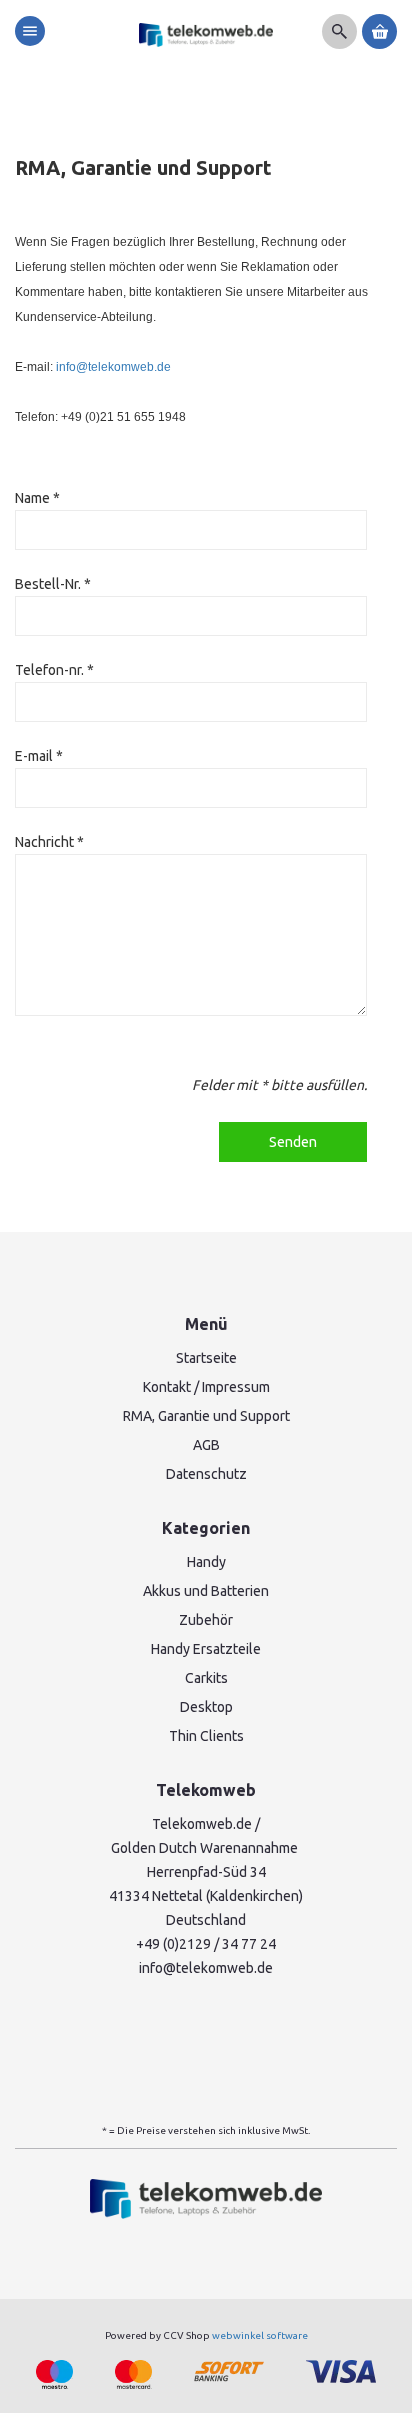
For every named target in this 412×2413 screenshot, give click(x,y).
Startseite (206, 1358)
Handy (206, 1562)
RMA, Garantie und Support (206, 1416)
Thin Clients (206, 1736)
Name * (37, 498)
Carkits (206, 1678)
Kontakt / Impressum (206, 1387)
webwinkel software (260, 2335)
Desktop (206, 1707)
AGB (206, 1445)
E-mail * (39, 756)
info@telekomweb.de (113, 367)
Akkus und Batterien (206, 1591)
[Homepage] (206, 35)
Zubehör (206, 1620)
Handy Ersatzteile (206, 1649)
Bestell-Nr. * (53, 584)
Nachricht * (49, 842)
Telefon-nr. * (54, 670)
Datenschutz (206, 1474)
